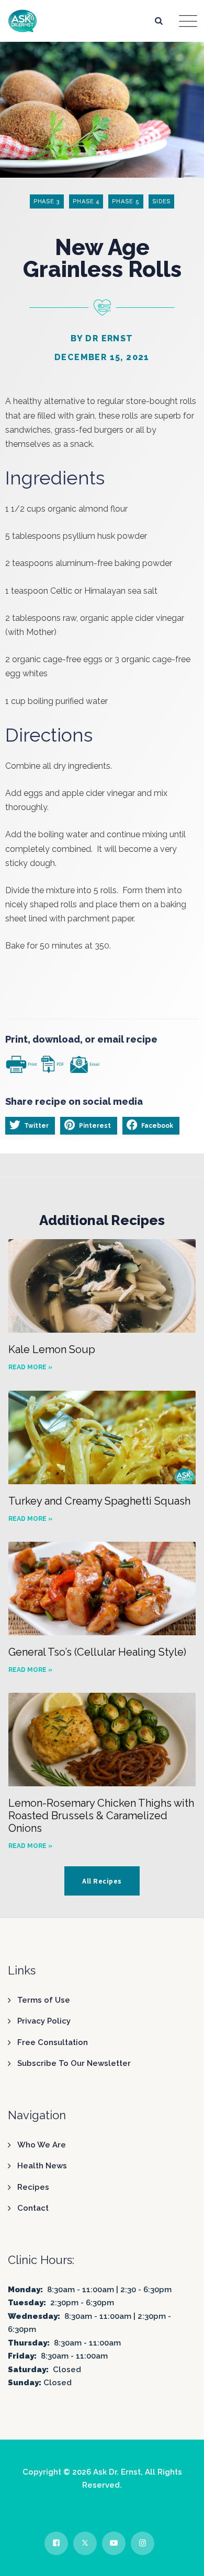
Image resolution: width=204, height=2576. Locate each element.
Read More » (30, 1367)
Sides (162, 201)
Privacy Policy (44, 2021)
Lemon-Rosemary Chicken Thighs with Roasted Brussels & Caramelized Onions (101, 1816)
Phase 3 (47, 201)
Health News (42, 2166)
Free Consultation (53, 2042)
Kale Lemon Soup (52, 1349)
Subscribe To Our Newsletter (74, 2063)
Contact (33, 2208)
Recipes (33, 2187)
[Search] (159, 21)
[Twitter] (85, 2543)
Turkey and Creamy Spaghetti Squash (99, 1501)
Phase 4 (86, 201)
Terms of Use (44, 2000)
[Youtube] (114, 2543)
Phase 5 (126, 201)
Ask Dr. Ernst (117, 2472)
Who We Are (42, 2145)
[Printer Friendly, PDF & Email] (52, 1063)
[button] (30, 1126)
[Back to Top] (182, 2559)
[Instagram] (143, 2543)
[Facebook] (56, 2543)
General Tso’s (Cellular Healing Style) (97, 1652)
